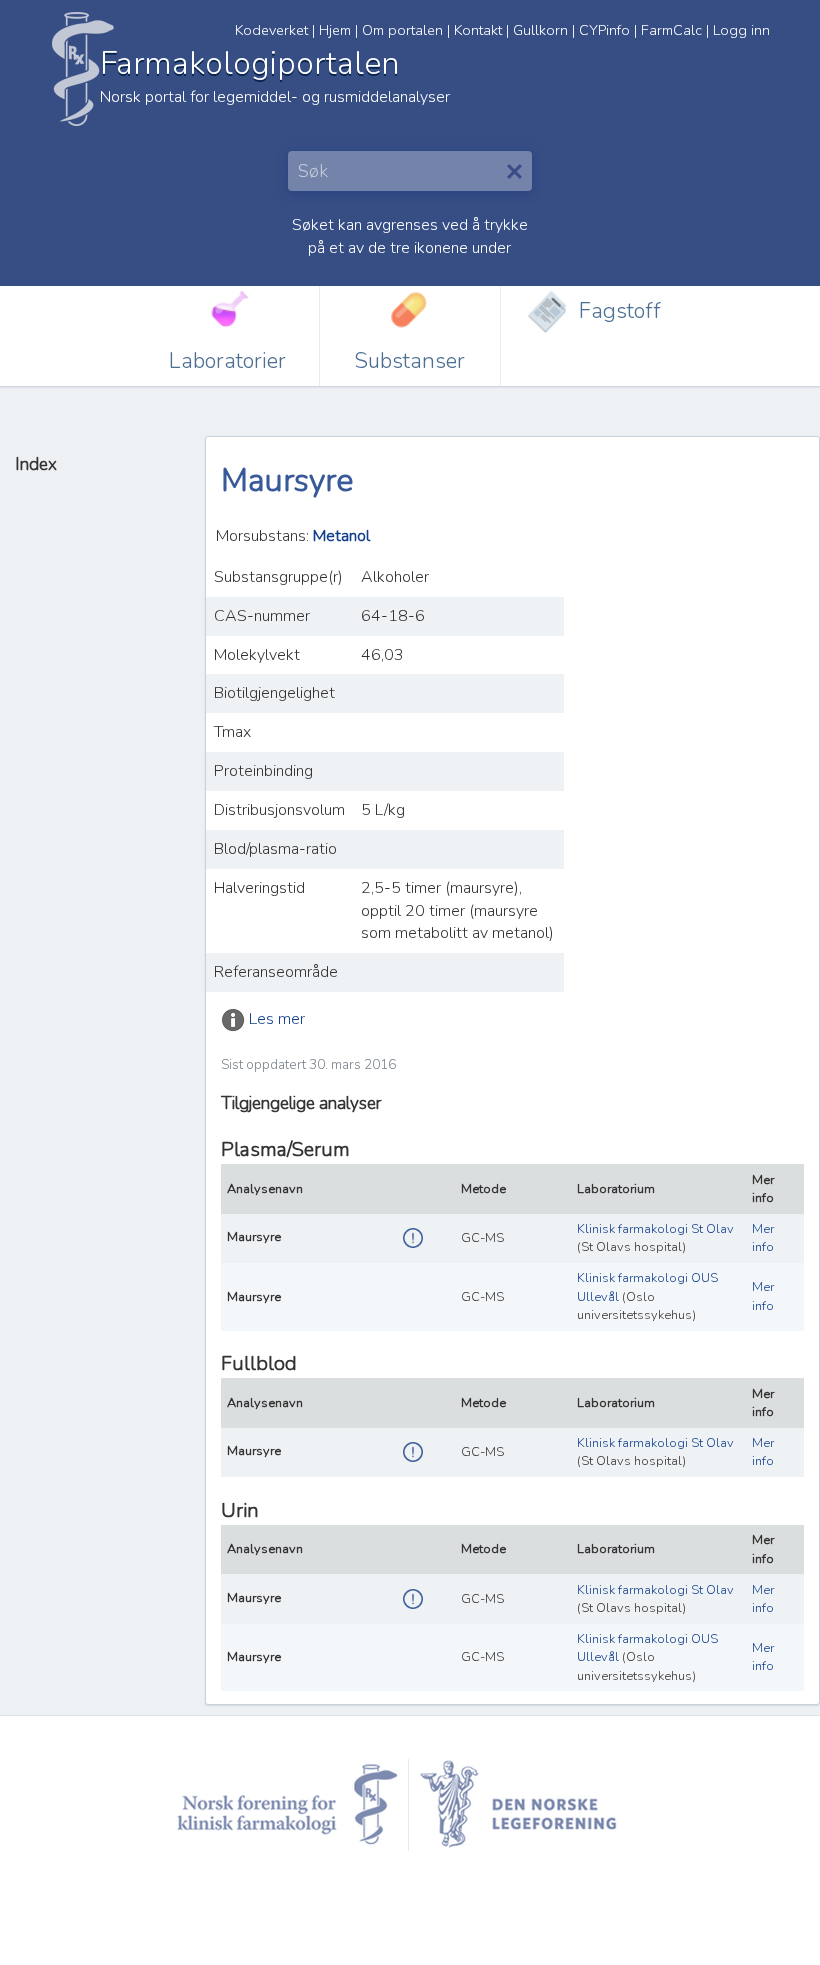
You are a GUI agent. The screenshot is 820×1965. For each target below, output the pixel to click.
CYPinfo (604, 30)
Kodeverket (271, 30)
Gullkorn (540, 30)
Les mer (277, 1019)
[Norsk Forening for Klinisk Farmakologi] (288, 1803)
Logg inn (741, 30)
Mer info (763, 1238)
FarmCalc (671, 30)
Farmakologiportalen (249, 63)
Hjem (335, 30)
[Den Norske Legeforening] (533, 1803)
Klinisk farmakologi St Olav (655, 1229)
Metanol (341, 536)
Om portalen (402, 30)
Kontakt (478, 30)
